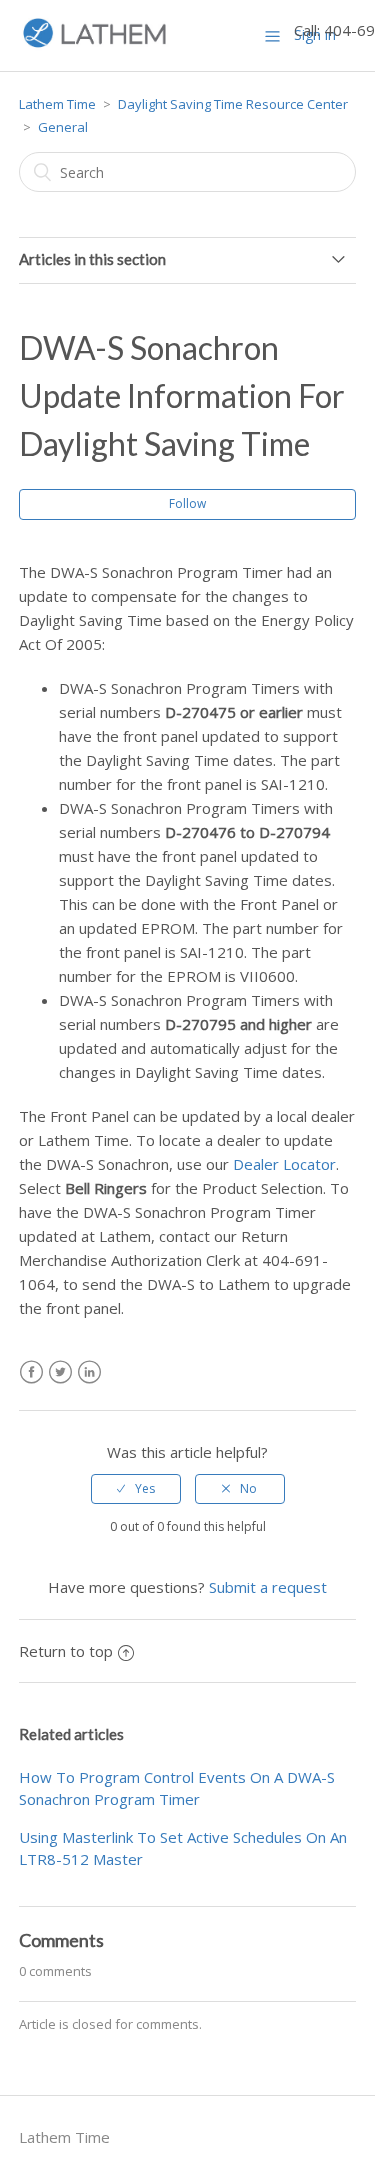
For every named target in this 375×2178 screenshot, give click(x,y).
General (63, 127)
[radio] (136, 1489)
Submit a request (268, 1587)
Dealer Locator (284, 1164)
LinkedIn (89, 1372)
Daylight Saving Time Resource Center (233, 104)
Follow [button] (187, 503)
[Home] (94, 45)
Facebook (31, 1372)
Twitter (60, 1372)
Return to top (66, 1651)
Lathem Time (57, 104)
